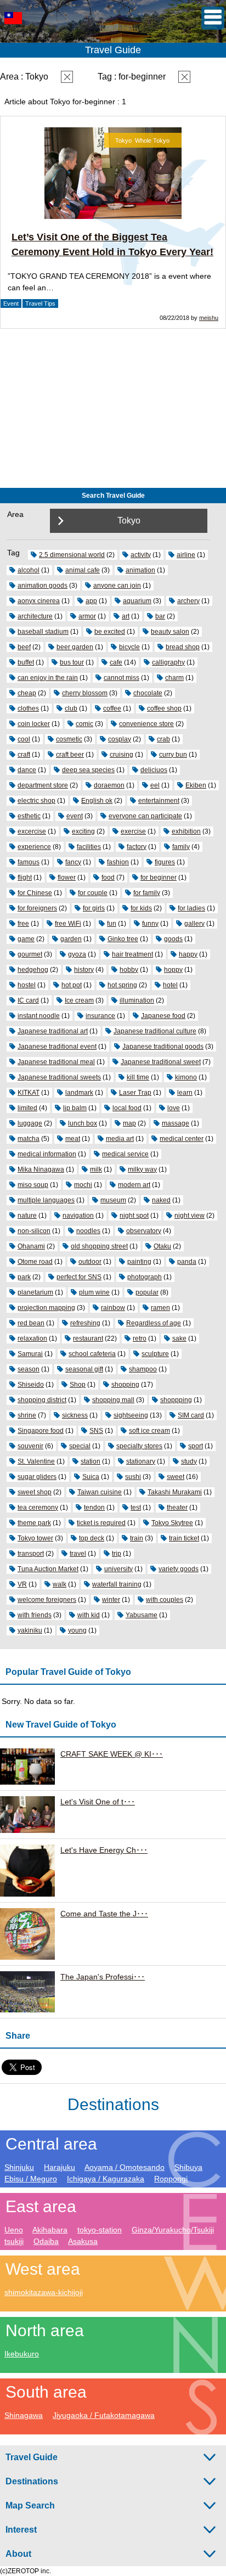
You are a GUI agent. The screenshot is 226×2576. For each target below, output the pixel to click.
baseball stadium (43, 632)
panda (187, 1262)
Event (11, 303)
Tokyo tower (35, 1538)
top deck (92, 1538)
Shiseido (31, 1385)
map (129, 1123)
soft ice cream (149, 1431)
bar (160, 616)
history (84, 970)
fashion (118, 862)
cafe (116, 662)
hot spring (122, 985)
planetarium (35, 1292)
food (108, 878)
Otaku (162, 1246)
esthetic (29, 816)
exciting (83, 831)
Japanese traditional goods (163, 1047)
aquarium (137, 601)
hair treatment (132, 954)
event (75, 816)
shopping (125, 1385)
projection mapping (46, 1308)
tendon (94, 1508)
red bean (31, 1323)
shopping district (42, 1400)
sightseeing (131, 1415)
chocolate (148, 693)
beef (24, 647)
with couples (165, 1600)
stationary (141, 1461)
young (77, 1630)
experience (34, 847)
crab (163, 739)
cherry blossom (85, 693)
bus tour (72, 662)
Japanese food (163, 1016)
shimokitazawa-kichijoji (44, 2292)
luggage (30, 1123)
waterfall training (117, 1584)
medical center (182, 1139)
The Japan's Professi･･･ (103, 1977)
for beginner (159, 878)
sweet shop (35, 1492)
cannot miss (122, 678)
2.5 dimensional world (72, 555)
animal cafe (83, 570)
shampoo (143, 1369)
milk (96, 1169)
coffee (112, 708)
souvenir (30, 1446)
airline (186, 555)
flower (67, 878)
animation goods (43, 586)
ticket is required (101, 1523)
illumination (137, 1000)
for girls (94, 908)
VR (22, 1584)
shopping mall (113, 1400)
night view (190, 1216)
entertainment (159, 801)
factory (137, 847)
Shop (78, 1385)
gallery (194, 924)
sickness (75, 1415)
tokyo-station (100, 2230)
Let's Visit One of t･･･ (98, 1802)
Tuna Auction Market (48, 1569)
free (23, 924)
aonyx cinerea (39, 601)
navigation (78, 1216)
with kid (89, 1615)
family (181, 847)
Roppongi (171, 2179)
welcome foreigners (47, 1600)
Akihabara (50, 2230)
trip (117, 1554)
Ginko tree (123, 939)
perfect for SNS (79, 1277)
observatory (144, 1231)
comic (84, 724)
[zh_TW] (13, 33)
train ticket (184, 1538)
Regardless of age (154, 1323)
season (29, 1369)
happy (188, 954)
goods (173, 939)
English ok (97, 801)
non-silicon (34, 1231)
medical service (125, 1154)
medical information (47, 1154)
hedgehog (33, 970)
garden (71, 939)
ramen (160, 1308)
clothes (28, 708)
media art (120, 1139)
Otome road (35, 1262)
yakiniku (30, 1630)
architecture (35, 616)
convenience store (146, 724)
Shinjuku (19, 2167)
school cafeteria (92, 1354)
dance (27, 770)
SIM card (191, 1415)
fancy (73, 862)
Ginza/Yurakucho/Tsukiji (173, 2230)
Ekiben (196, 785)
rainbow (113, 1308)
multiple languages (46, 1200)
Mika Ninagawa (41, 1169)
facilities (89, 847)
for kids (141, 908)
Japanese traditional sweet (161, 1062)
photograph (145, 1277)
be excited (110, 632)
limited (27, 1108)
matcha (29, 1139)
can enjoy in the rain (48, 678)
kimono (186, 1077)
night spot (134, 1216)
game (26, 939)
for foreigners (37, 908)
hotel (170, 985)
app (91, 601)
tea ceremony (38, 1508)
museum (113, 1200)
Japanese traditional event (57, 1047)
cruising (122, 755)
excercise (32, 831)
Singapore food (41, 1431)
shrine (27, 1415)
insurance (100, 1016)
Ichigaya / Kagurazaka (106, 2179)
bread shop (183, 647)
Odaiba (46, 2241)
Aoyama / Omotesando (125, 2167)
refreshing (85, 1323)
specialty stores (139, 1446)
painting (139, 1262)
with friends (35, 1615)
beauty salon (170, 632)
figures (165, 862)
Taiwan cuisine (100, 1492)
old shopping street (99, 1246)
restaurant (88, 1338)
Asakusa (83, 2241)
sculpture (155, 1354)
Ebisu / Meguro (31, 2179)
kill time (138, 1077)
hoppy (173, 970)
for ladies (191, 908)
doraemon (109, 785)
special (80, 1446)
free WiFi (68, 924)
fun (112, 924)
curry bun (173, 755)
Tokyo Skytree (172, 1523)
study (189, 1461)
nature (27, 1216)
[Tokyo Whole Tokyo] (113, 217)
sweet (176, 1477)
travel (78, 1554)
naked (161, 1200)
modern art (134, 1185)
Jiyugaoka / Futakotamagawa (104, 2415)
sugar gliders (37, 1477)
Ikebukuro (22, 2354)
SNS (96, 1431)
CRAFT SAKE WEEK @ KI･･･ (112, 1754)
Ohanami (31, 1246)
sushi (133, 1477)
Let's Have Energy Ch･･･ (104, 1850)
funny (150, 924)
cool (24, 739)
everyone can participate (145, 816)
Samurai (30, 1354)
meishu (209, 318)
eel (155, 785)
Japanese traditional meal (56, 1062)
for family (147, 893)
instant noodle (39, 1016)
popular (147, 1292)
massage (176, 1123)
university (118, 1569)
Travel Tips (40, 303)
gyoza (77, 954)
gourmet (30, 954)
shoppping (176, 1400)
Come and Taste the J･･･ (104, 1914)
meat (73, 1139)
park (24, 1277)
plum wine (94, 1292)
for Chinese (35, 893)
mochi (83, 1185)
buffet (26, 662)
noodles (88, 1231)
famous (29, 862)
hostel (27, 985)
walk (60, 1584)
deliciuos (154, 770)
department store (43, 785)
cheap (27, 693)
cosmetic (69, 739)
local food (127, 1108)
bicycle (129, 647)
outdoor (90, 1262)
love (174, 1108)
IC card (28, 1000)
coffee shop (164, 708)
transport (31, 1554)
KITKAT (29, 1093)
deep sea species (88, 770)
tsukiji (14, 2241)
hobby (129, 970)
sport (196, 1446)
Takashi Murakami (175, 1492)
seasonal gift (84, 1369)
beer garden (75, 647)
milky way (142, 1169)
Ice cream (79, 1000)
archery (188, 601)
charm (174, 678)
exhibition (186, 831)
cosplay (120, 739)
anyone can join (117, 586)
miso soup (33, 1185)
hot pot (72, 985)
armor (87, 616)
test (136, 1508)
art (126, 616)
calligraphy (168, 662)
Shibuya (188, 2167)
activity (141, 555)
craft (24, 755)
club (71, 708)
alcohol (29, 570)
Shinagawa (24, 2415)
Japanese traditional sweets (59, 1077)
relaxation (32, 1338)
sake (179, 1338)
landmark (79, 1093)
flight (25, 878)
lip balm (75, 1108)
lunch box (83, 1123)
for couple (93, 893)
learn (185, 1093)
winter (111, 1600)
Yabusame (142, 1615)
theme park (34, 1523)
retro (140, 1338)
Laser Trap (135, 1093)
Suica (91, 1477)
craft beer (70, 755)
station (91, 1461)
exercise (133, 831)
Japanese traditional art (53, 1031)
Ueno (14, 2230)
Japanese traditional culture (155, 1031)
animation (140, 570)
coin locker (34, 724)
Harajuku (60, 2167)
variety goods (179, 1569)
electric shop (36, 801)
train (137, 1538)
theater (177, 1508)
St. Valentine (36, 1461)
